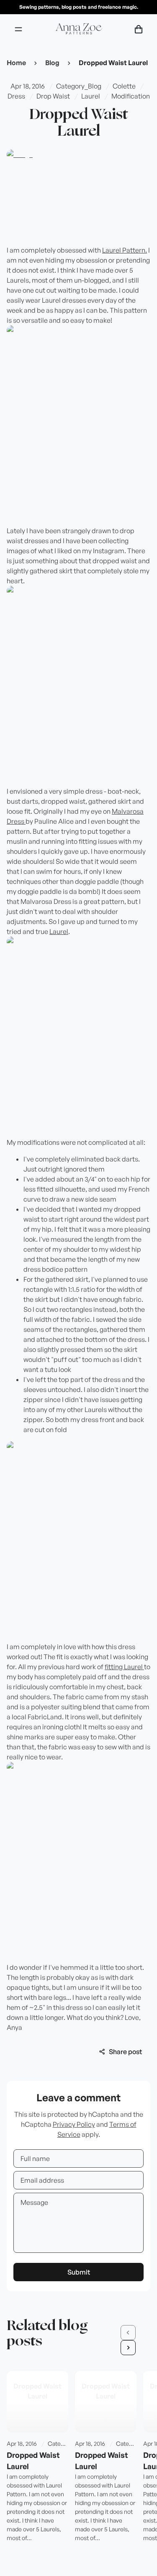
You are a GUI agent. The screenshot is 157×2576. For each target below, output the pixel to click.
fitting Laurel (124, 1667)
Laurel (59, 931)
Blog (52, 63)
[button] (128, 2333)
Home (16, 63)
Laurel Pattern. (125, 250)
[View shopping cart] (139, 29)
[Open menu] (18, 29)
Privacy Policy (74, 2124)
